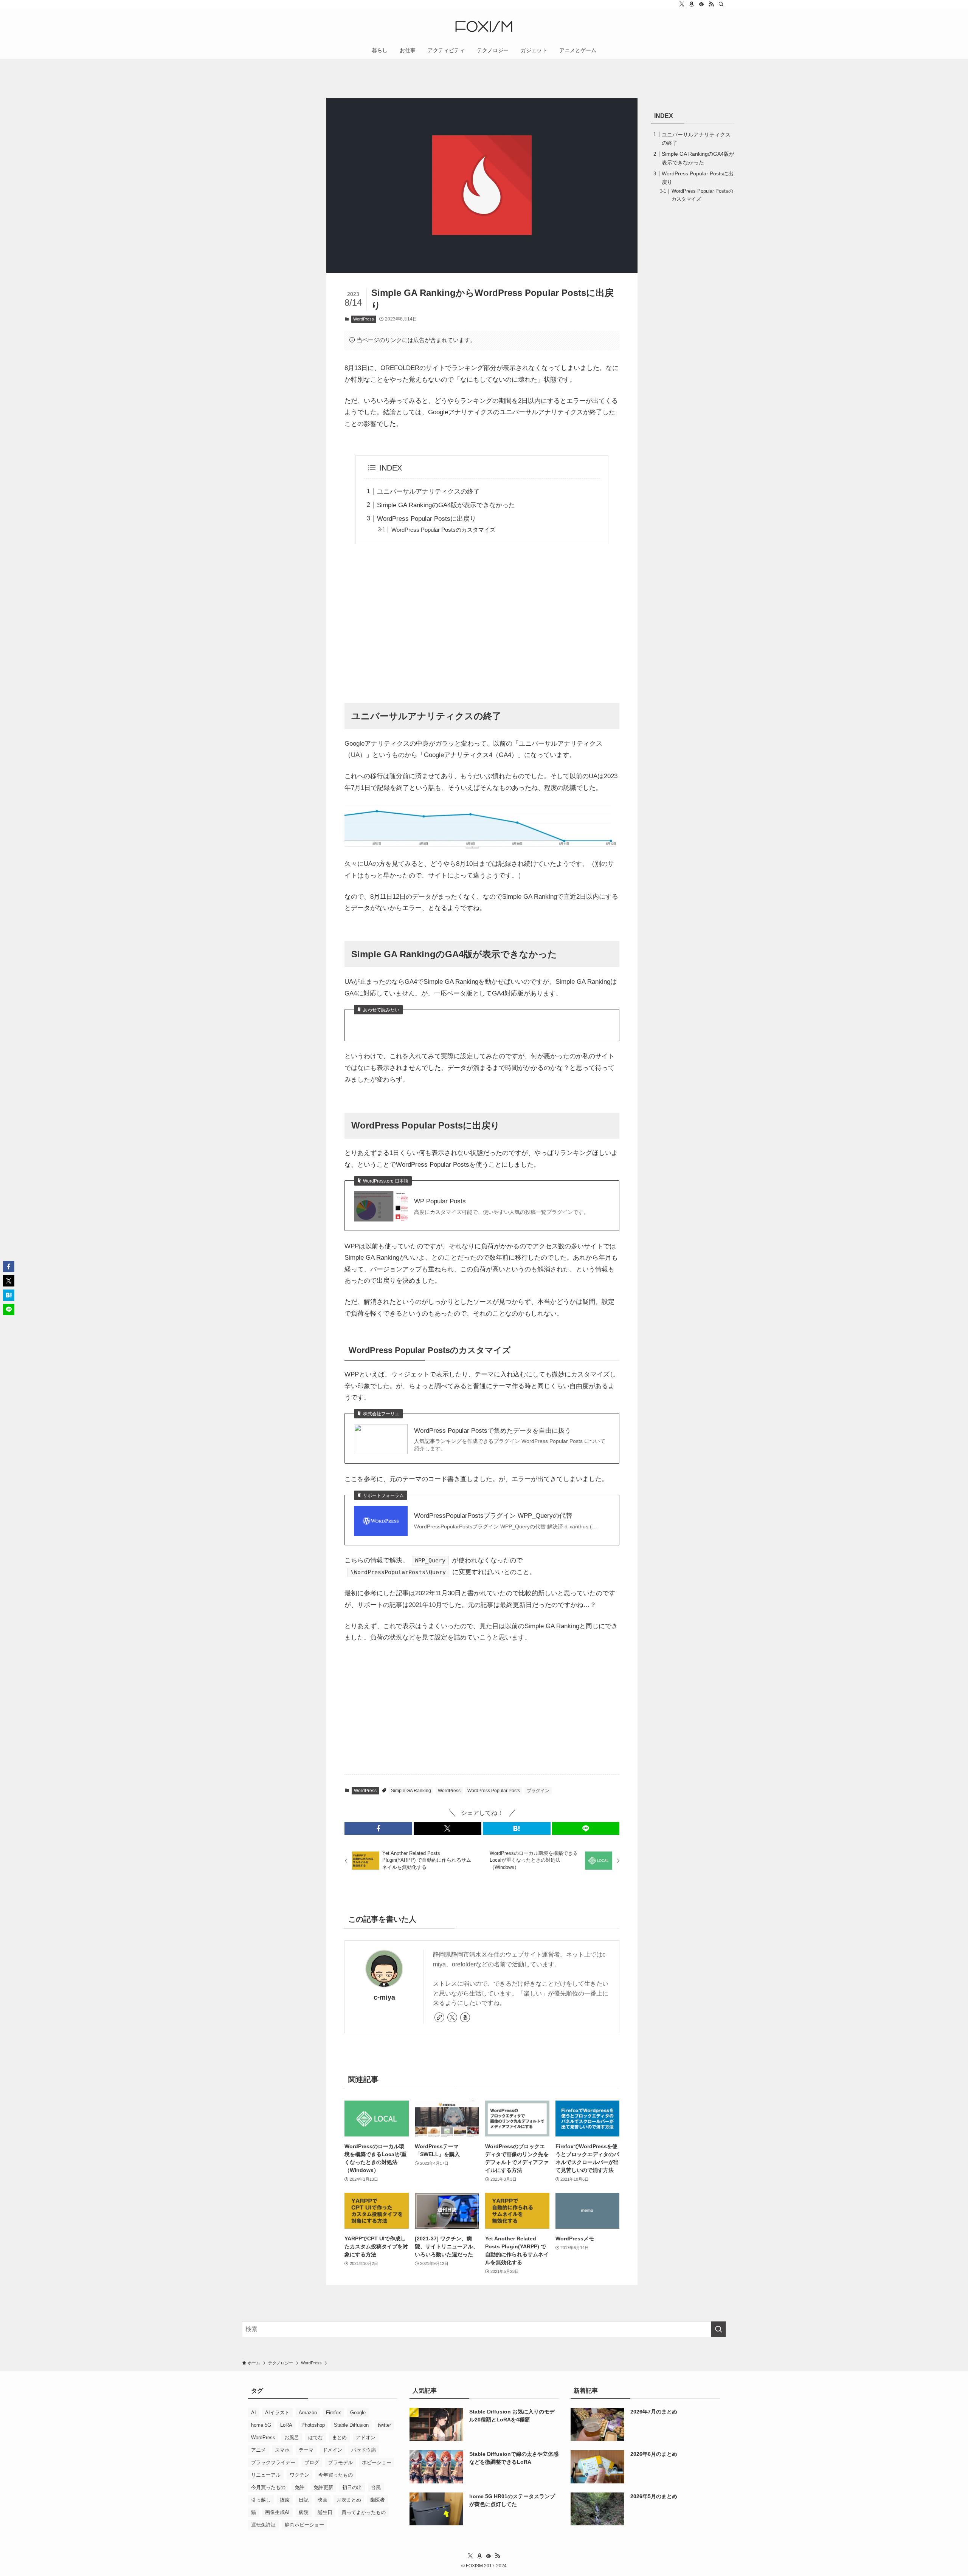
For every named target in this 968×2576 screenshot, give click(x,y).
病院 (304, 2512)
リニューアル (266, 2475)
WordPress (364, 319)
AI (254, 2413)
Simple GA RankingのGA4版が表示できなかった (446, 505)
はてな (316, 2437)
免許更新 (323, 2487)
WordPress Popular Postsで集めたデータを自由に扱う (493, 1431)
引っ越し (261, 2500)
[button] (378, 1828)
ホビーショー (377, 2462)
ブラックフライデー (273, 2462)
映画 (323, 2500)
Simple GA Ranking (411, 1791)
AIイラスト (277, 2413)
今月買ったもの (268, 2487)
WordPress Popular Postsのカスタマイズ (443, 530)
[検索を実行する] (718, 2329)
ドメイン (332, 2450)
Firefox (334, 2413)
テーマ (306, 2450)
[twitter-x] (682, 4)
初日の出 (352, 2487)
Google (358, 2413)
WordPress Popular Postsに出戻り (427, 519)
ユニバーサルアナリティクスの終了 (428, 492)
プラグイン (538, 1791)
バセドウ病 (364, 2450)
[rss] (711, 4)
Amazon (308, 2413)
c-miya (384, 1997)
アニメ (258, 2450)
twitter (384, 2425)
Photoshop (313, 2425)
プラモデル (341, 2462)
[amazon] (692, 4)
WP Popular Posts (440, 1201)
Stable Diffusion (351, 2425)
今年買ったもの (336, 2475)
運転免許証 (263, 2525)
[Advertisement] (482, 623)
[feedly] (701, 4)
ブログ (312, 2462)
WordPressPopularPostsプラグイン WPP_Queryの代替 (493, 1516)
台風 (376, 2487)
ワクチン (299, 2475)
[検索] (721, 4)
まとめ (339, 2437)
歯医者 (378, 2500)
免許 (299, 2487)
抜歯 (285, 2500)
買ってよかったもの (364, 2512)
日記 (304, 2500)
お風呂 (292, 2437)
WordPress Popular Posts (494, 1791)
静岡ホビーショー (304, 2525)
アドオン (366, 2437)
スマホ (282, 2450)
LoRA (286, 2425)
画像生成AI (277, 2512)
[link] (439, 2017)
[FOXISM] (484, 26)
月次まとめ (349, 2500)
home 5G (261, 2425)
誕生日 (325, 2512)
